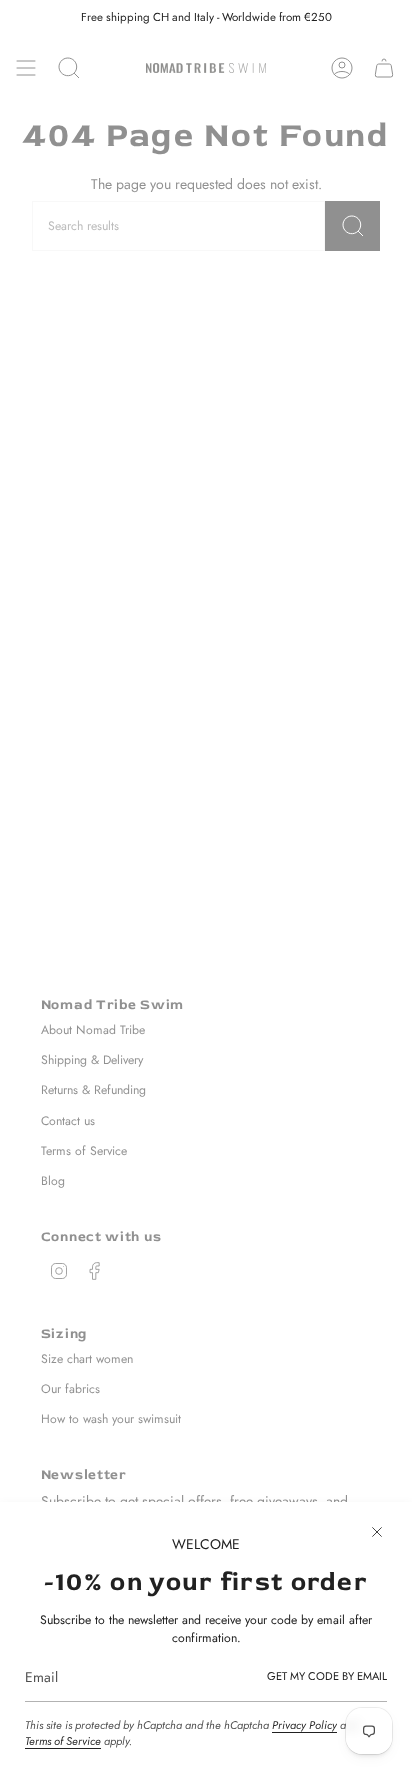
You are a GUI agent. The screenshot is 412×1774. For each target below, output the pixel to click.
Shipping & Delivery (92, 1060)
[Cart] (384, 68)
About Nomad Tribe (93, 1030)
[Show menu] (26, 68)
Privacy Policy (304, 1725)
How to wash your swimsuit (111, 1419)
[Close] (377, 1532)
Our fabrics (70, 1389)
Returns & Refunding (93, 1090)
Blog (53, 1181)
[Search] (352, 226)
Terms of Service (63, 1741)
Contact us (68, 1121)
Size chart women (87, 1359)
